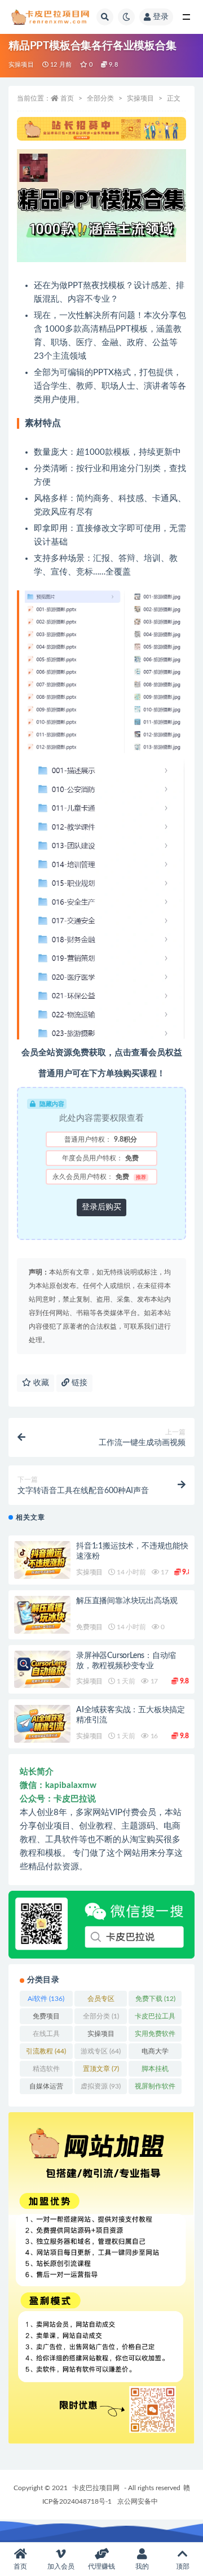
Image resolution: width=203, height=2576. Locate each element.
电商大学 (155, 2053)
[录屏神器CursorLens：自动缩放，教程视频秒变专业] (42, 1670)
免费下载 (155, 1999)
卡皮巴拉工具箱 (155, 2018)
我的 (142, 2566)
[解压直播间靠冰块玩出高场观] (42, 1615)
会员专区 (101, 2001)
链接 (78, 1383)
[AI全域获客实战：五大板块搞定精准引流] (42, 1724)
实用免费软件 (155, 2036)
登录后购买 (101, 1207)
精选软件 (46, 2071)
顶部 (183, 2566)
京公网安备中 (138, 2501)
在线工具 (46, 2036)
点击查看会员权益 (148, 1053)
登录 (161, 17)
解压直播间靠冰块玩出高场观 (127, 1601)
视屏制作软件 (155, 2088)
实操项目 (21, 65)
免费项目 (89, 1627)
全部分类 (100, 98)
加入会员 (61, 2566)
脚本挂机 (155, 2071)
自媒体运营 (46, 2088)
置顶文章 (101, 2069)
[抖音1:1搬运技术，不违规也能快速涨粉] (42, 1560)
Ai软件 (46, 1999)
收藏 (40, 1383)
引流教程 (46, 2051)
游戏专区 (101, 2051)
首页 (67, 98)
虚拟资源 (101, 2086)
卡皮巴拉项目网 (96, 2488)
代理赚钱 (101, 2566)
